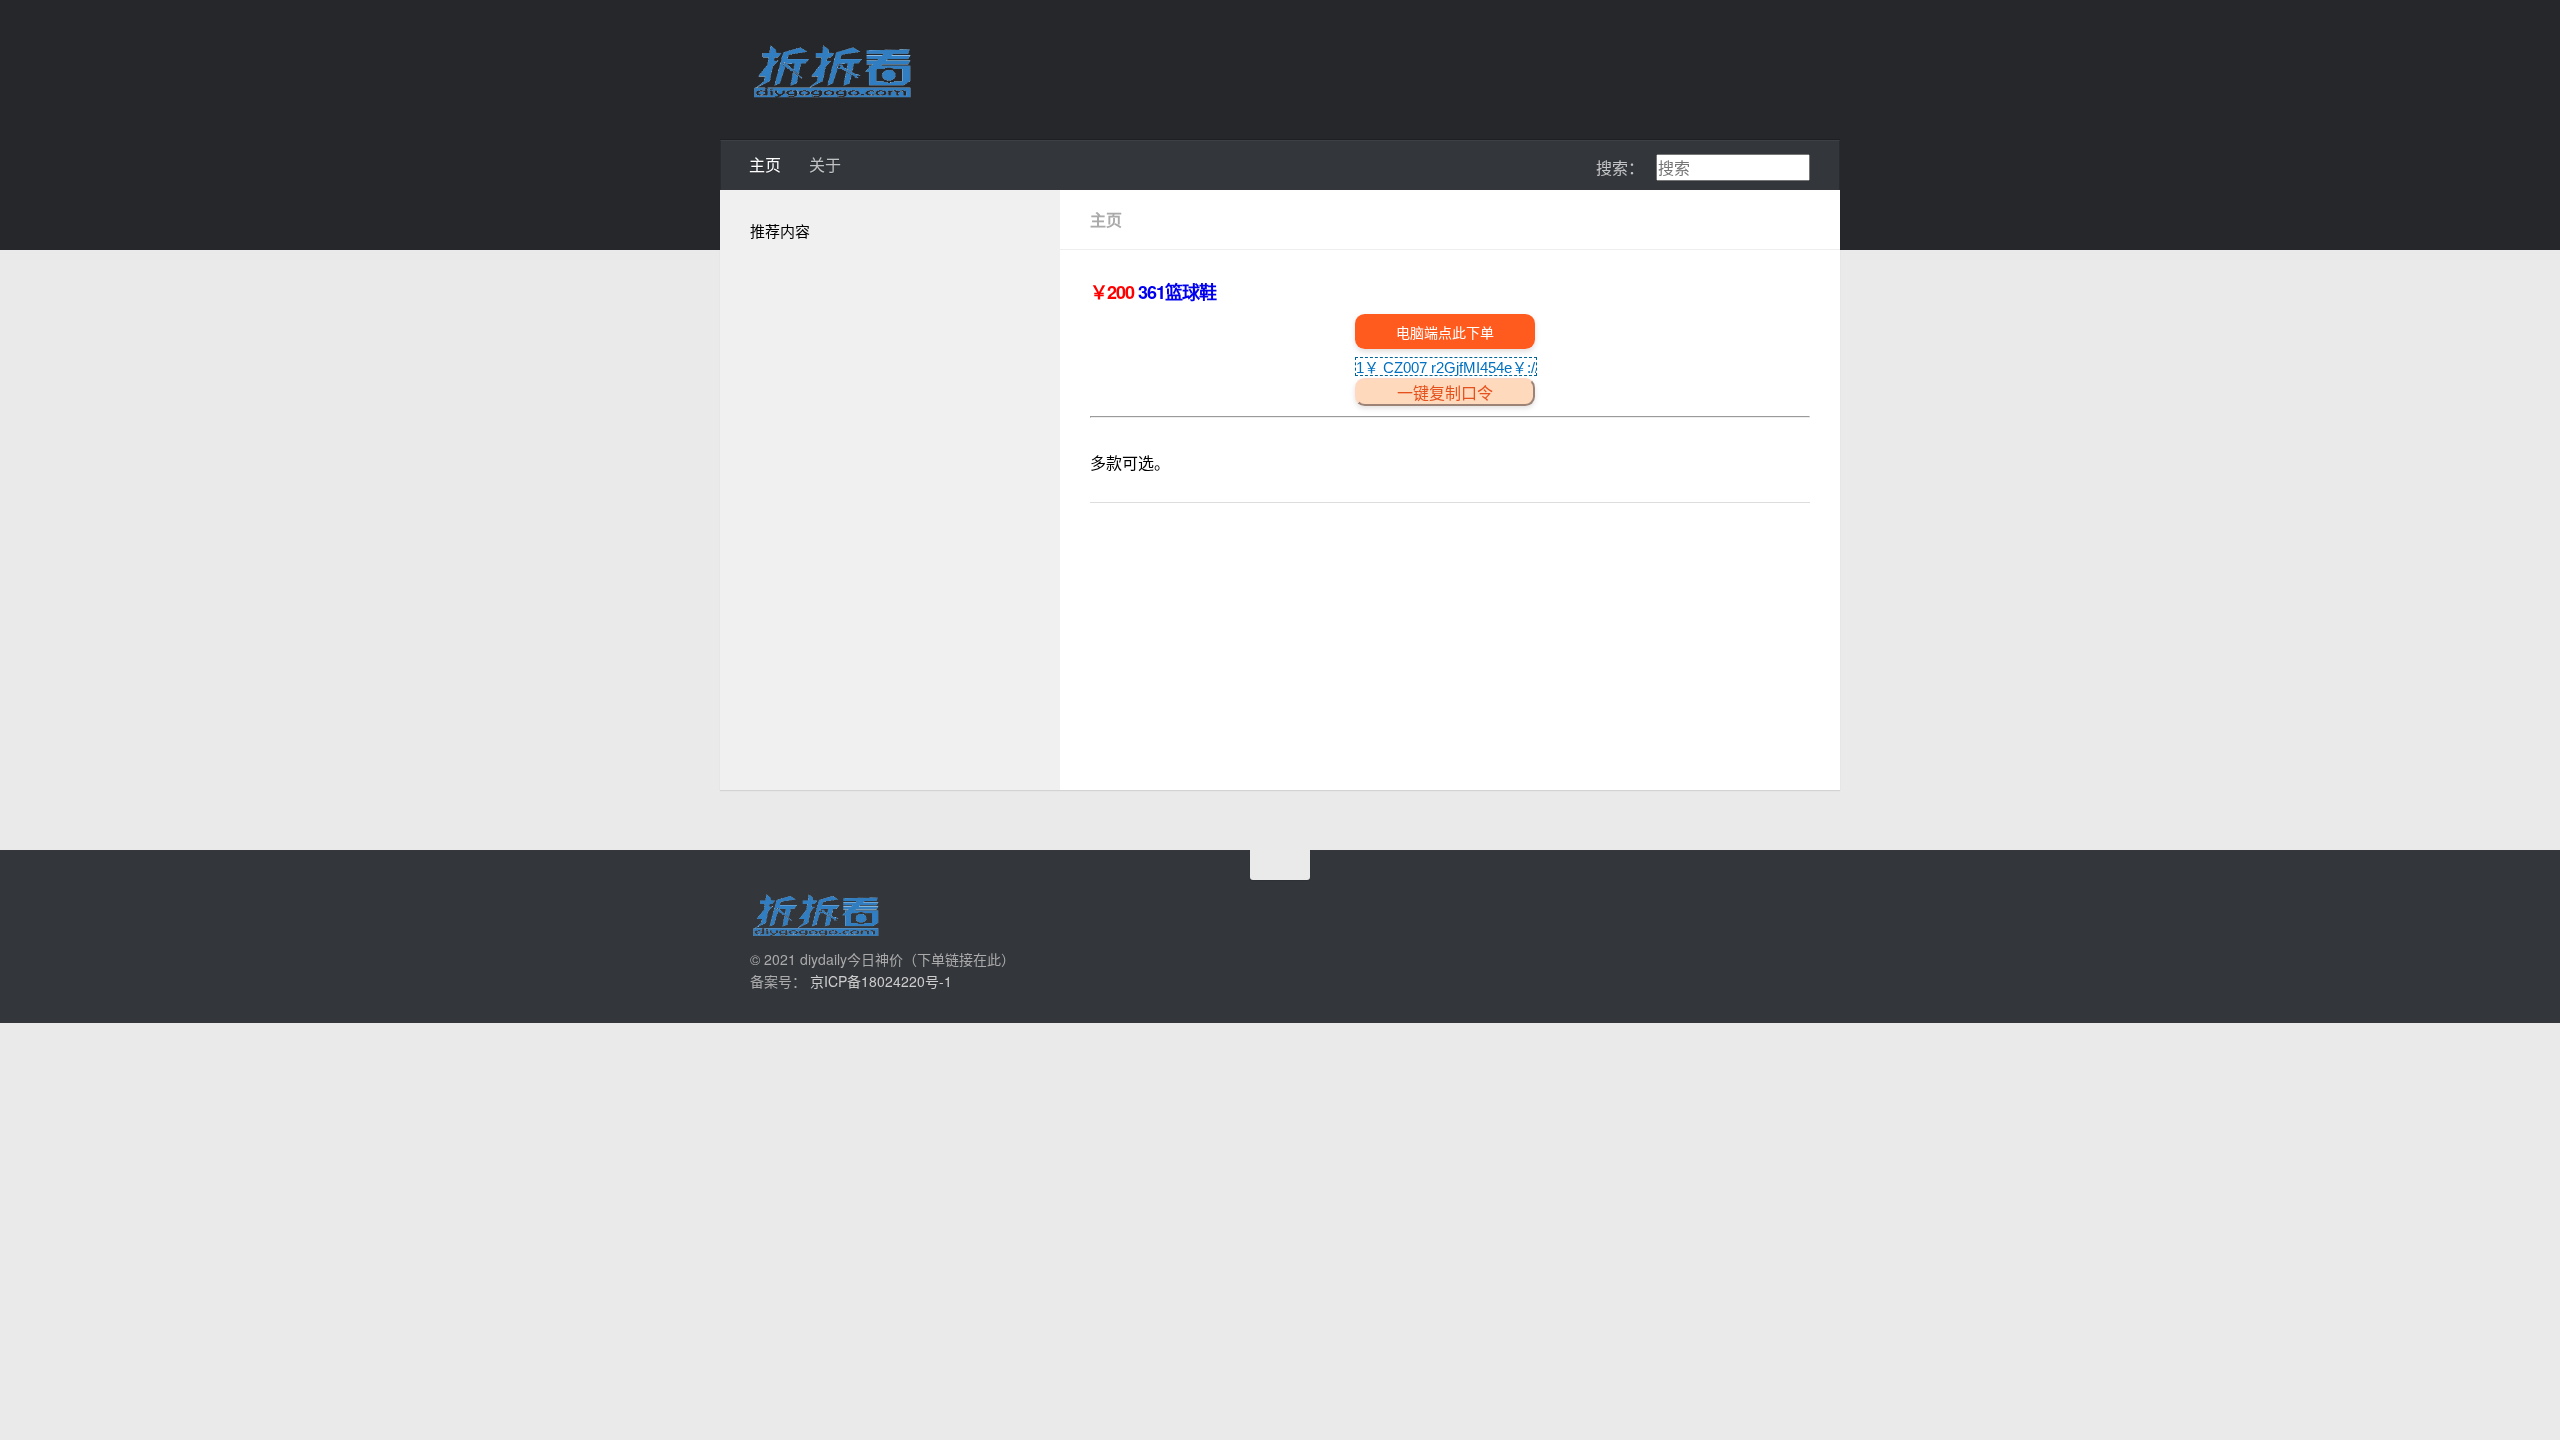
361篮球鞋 (1177, 292)
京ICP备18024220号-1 (881, 981)
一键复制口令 (1445, 393)
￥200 (1114, 292)
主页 (765, 164)
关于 (825, 164)
